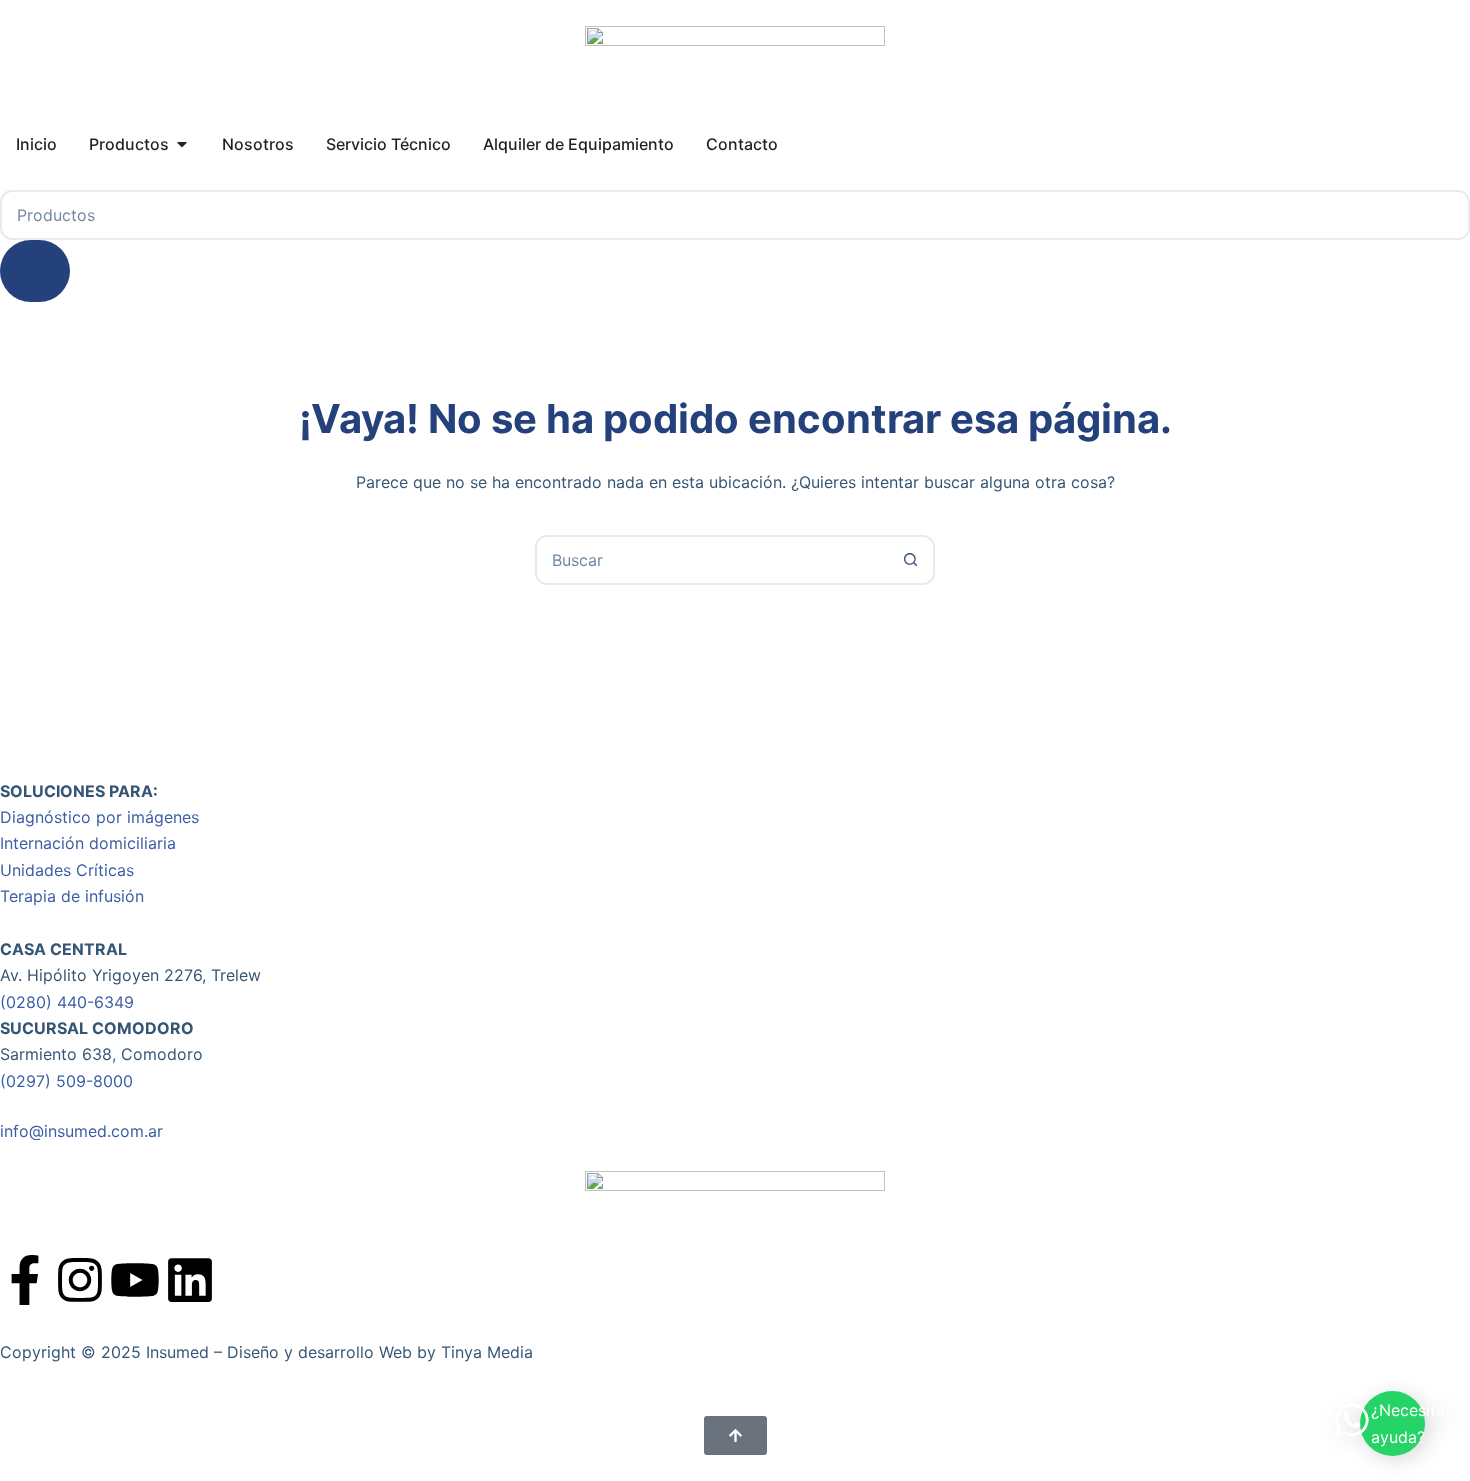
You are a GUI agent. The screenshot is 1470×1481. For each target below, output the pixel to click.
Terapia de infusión (72, 896)
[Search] (35, 271)
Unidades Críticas (67, 870)
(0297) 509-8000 (66, 1081)
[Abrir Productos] (182, 144)
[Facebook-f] (25, 1280)
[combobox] (712, 560)
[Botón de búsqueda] (910, 560)
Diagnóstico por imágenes (99, 817)
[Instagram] (80, 1280)
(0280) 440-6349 (67, 1002)
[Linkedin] (190, 1280)
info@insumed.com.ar (81, 1131)
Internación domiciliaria (88, 843)
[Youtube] (135, 1280)
